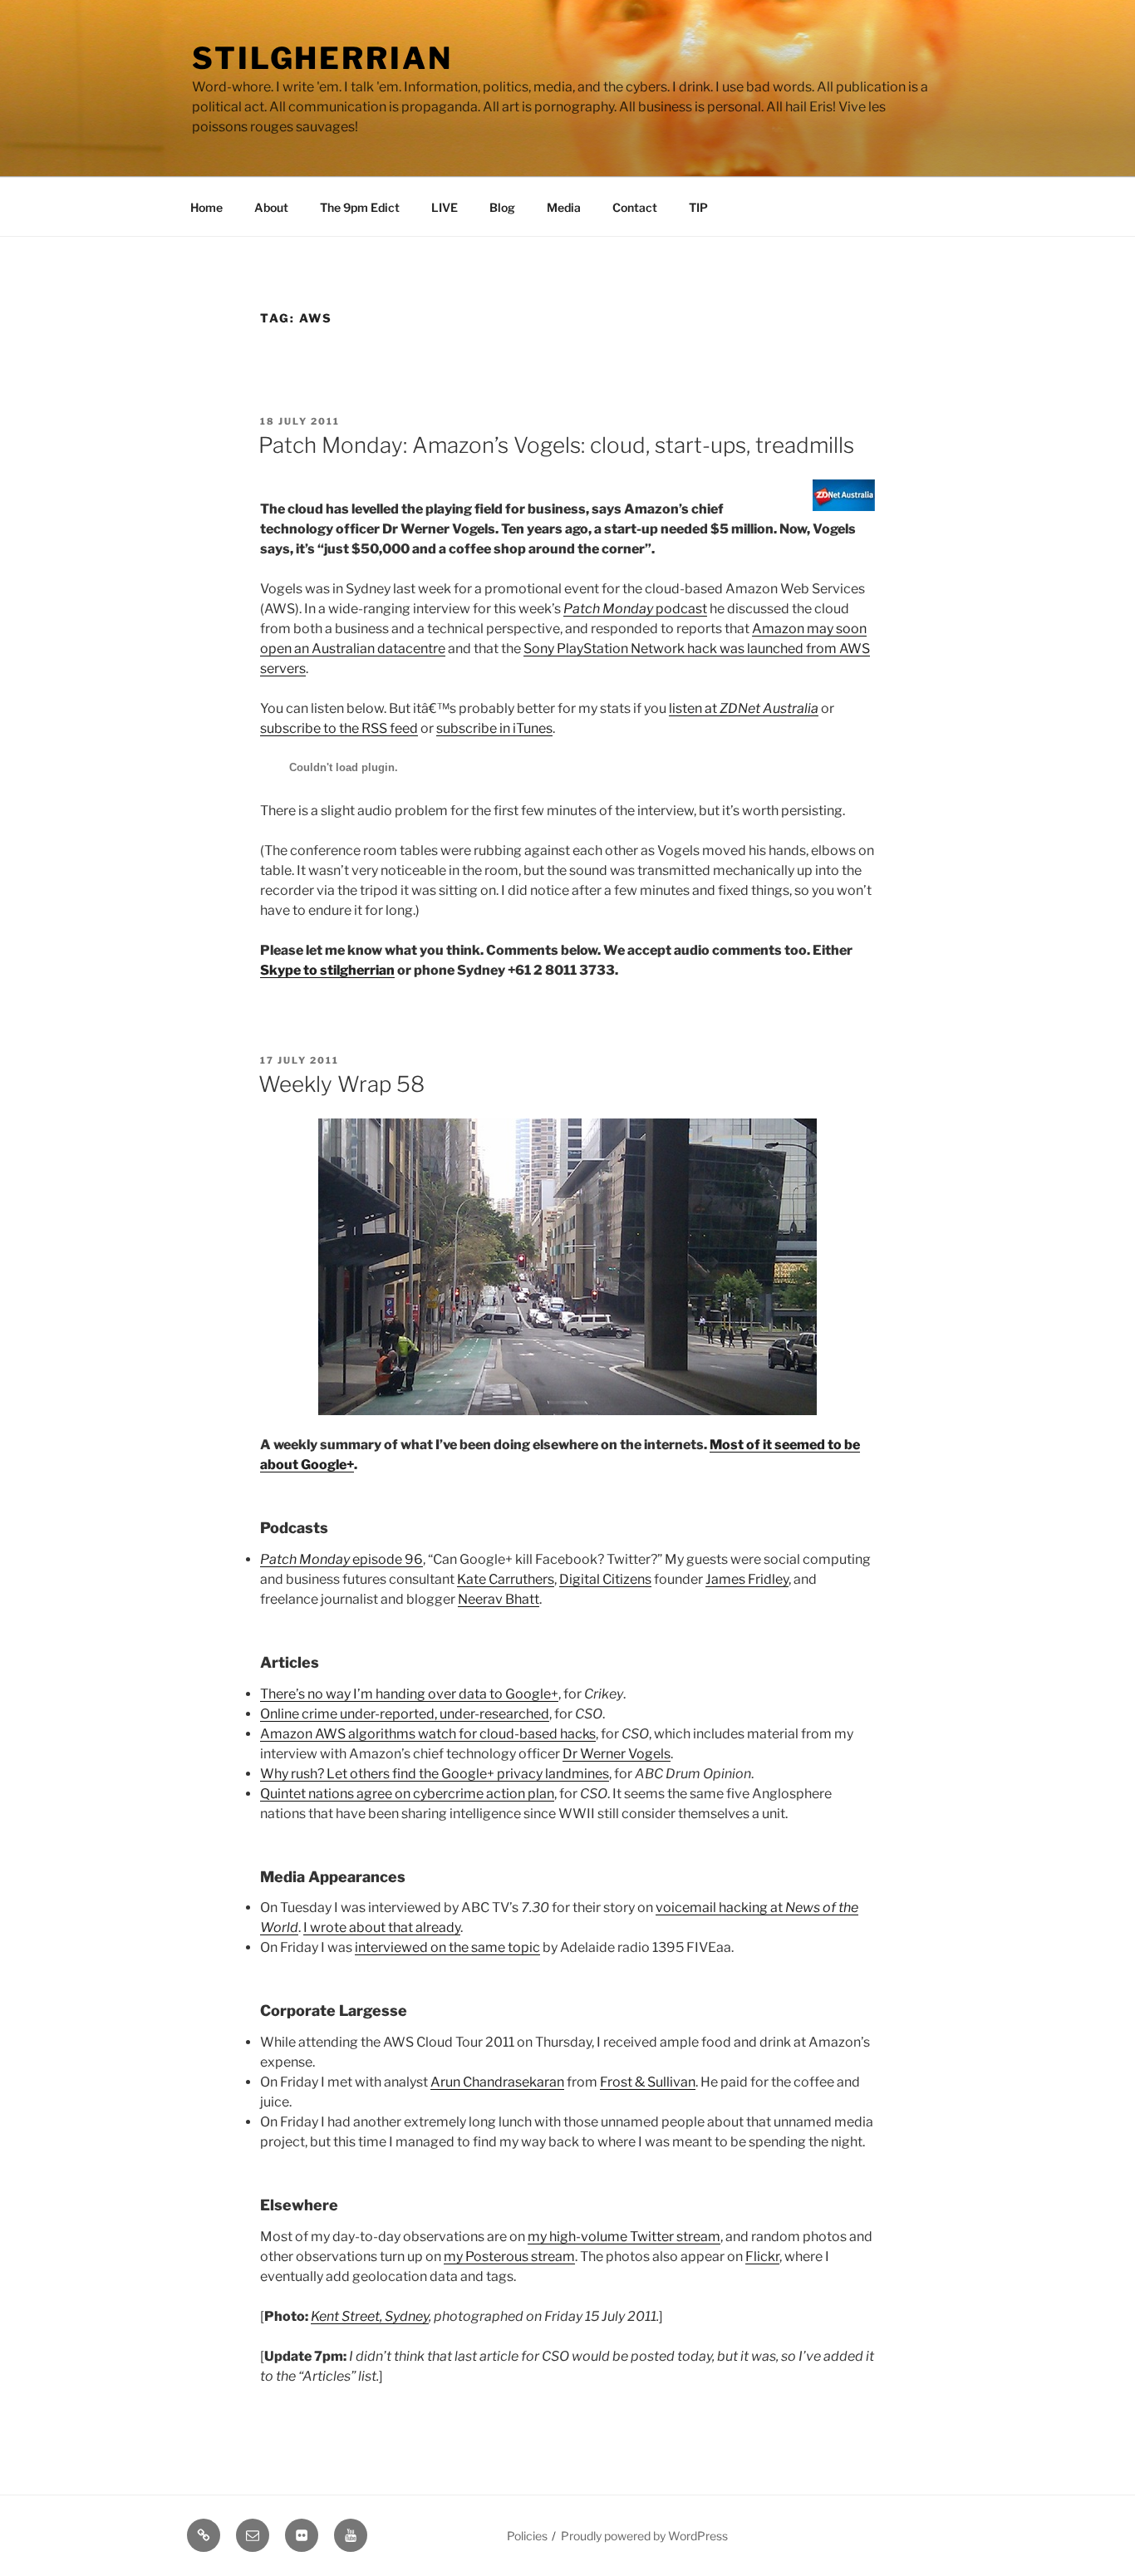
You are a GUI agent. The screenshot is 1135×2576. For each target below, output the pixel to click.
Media (564, 207)
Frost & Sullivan (648, 2082)
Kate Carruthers (506, 1579)
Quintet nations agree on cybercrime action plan (407, 1794)
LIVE (445, 207)
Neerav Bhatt (499, 1599)
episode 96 (341, 1559)
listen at (744, 708)
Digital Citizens (605, 1579)
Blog (502, 207)
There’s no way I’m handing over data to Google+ (409, 1694)
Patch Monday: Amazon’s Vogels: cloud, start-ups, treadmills (556, 445)
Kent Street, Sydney (370, 2316)
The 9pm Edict (360, 207)
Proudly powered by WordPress (644, 2536)
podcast (635, 609)
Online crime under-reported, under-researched (405, 1714)
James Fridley (747, 1579)
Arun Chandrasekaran (497, 2082)
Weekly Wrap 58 (341, 1084)
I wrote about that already (382, 1927)
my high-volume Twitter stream (624, 2237)
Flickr (762, 2256)
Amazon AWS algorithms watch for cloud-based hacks (428, 1734)
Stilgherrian (322, 58)
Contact (635, 207)
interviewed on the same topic (447, 1947)
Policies (527, 2536)
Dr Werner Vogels (617, 1754)
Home (206, 207)
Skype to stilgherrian (327, 970)
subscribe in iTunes (494, 728)
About (271, 207)
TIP (698, 207)
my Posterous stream (509, 2256)
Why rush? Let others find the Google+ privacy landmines (435, 1774)
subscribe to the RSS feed (339, 728)
